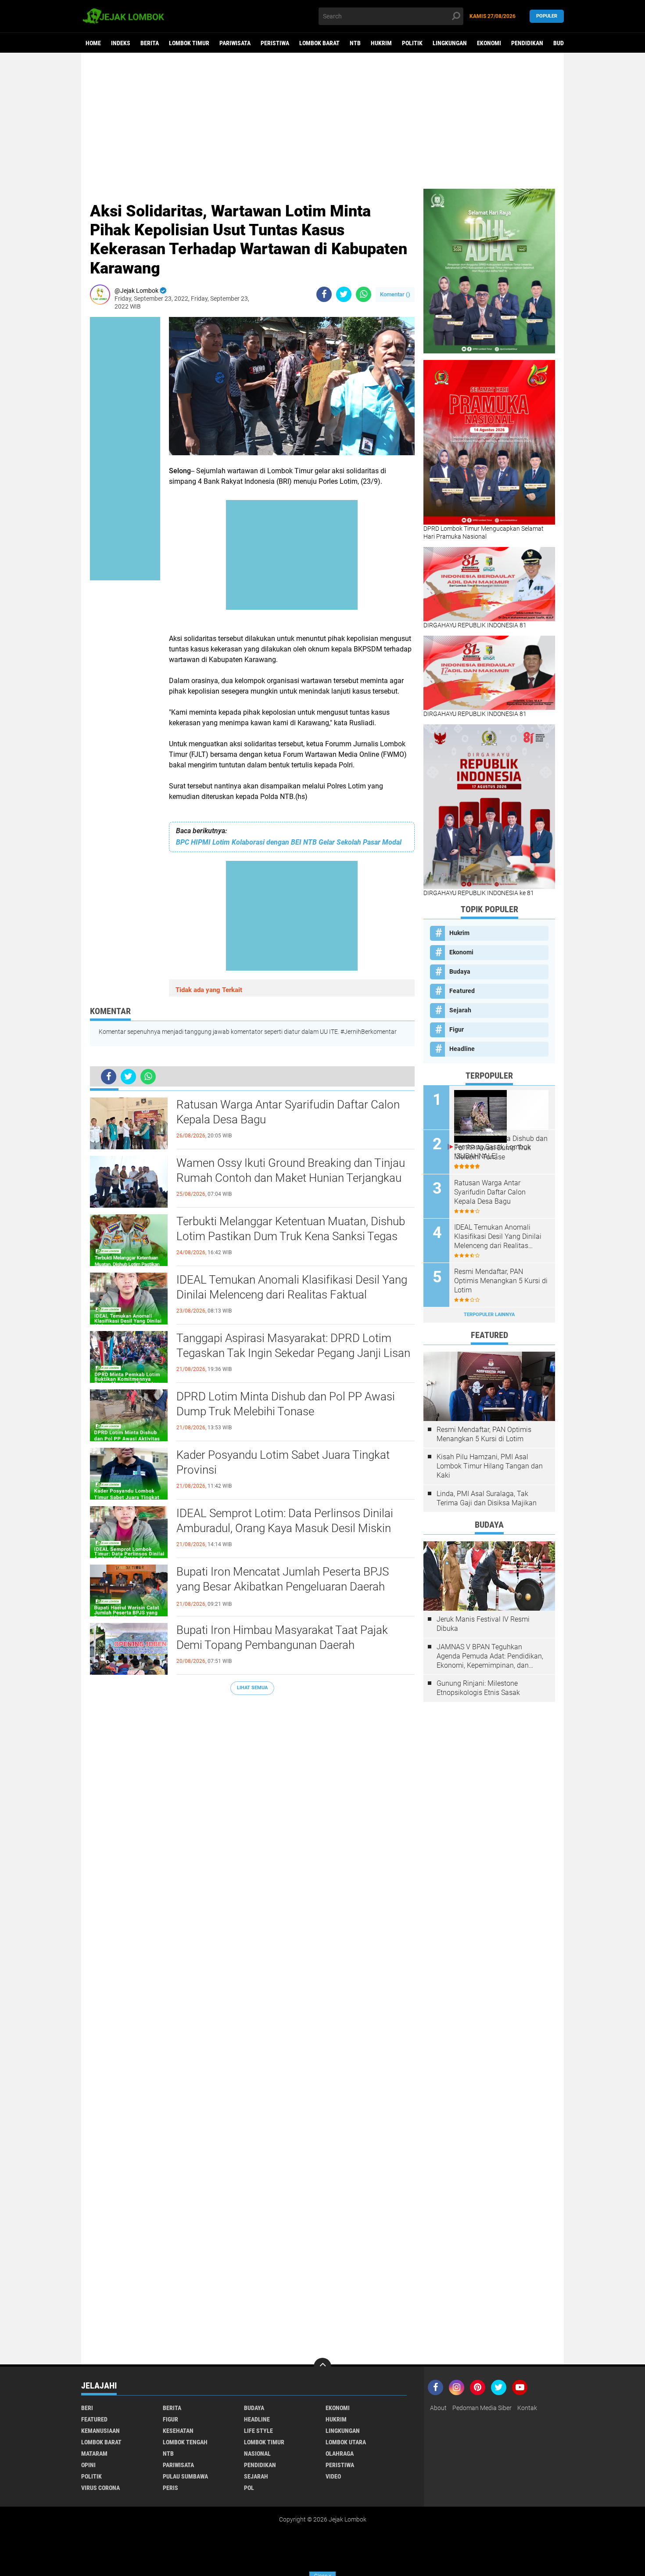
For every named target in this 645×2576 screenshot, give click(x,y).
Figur (457, 1029)
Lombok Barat (319, 43)
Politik (412, 43)
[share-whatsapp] (364, 294)
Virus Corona (100, 2488)
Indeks (121, 43)
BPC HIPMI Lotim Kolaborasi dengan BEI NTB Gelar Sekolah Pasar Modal (289, 842)
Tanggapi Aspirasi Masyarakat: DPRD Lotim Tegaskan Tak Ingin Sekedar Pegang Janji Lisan (293, 1346)
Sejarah (460, 1010)
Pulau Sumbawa (185, 2476)
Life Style (258, 2431)
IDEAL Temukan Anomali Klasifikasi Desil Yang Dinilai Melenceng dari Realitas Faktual (292, 1287)
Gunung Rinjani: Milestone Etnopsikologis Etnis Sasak (478, 1688)
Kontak (527, 2408)
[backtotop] (322, 2367)
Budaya (563, 43)
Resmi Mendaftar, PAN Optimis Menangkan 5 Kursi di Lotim (501, 1281)
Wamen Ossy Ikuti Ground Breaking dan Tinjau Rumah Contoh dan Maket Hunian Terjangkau (291, 1170)
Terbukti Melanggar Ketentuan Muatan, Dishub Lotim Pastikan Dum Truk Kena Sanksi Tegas (291, 1229)
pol (249, 2488)
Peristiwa (275, 43)
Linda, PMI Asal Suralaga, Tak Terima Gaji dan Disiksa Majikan (487, 1498)
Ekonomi (489, 43)
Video (333, 2476)
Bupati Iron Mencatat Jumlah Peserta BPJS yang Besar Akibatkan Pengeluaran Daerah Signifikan (283, 1587)
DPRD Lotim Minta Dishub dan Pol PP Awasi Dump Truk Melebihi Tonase (286, 1404)
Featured (462, 991)
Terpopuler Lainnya (489, 1315)
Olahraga (340, 2454)
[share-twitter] (344, 294)
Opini (88, 2465)
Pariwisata (235, 43)
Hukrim (381, 43)
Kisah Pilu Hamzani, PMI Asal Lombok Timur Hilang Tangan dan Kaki (490, 1466)
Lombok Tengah (185, 2442)
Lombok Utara (346, 2442)
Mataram (94, 2454)
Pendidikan (527, 43)
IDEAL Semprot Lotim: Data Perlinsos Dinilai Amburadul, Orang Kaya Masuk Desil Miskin (285, 1521)
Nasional (257, 2454)
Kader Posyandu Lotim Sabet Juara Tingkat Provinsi (283, 1462)
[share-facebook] (324, 294)
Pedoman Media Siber (482, 2408)
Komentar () (395, 294)
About (438, 2408)
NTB (355, 43)
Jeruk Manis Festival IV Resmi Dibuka (483, 1624)
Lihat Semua (252, 1688)
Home (93, 43)
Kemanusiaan (100, 2431)
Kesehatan (178, 2431)
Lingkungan (450, 43)
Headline (462, 1049)
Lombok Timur (189, 43)
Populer (547, 16)
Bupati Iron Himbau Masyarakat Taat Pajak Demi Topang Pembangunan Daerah (282, 1637)
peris (170, 2488)
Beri (87, 2408)
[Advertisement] (322, 121)
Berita (150, 43)
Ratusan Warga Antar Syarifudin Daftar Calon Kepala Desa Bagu (288, 1112)
